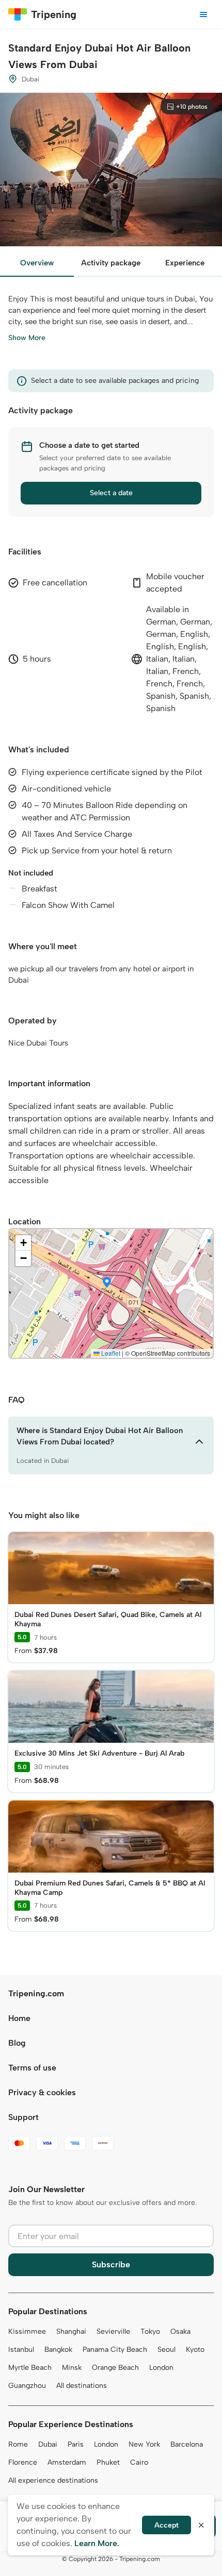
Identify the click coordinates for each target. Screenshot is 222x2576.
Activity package (111, 263)
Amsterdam (67, 2462)
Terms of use (32, 2068)
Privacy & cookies (42, 2092)
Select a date (111, 493)
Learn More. (97, 2543)
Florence (23, 2462)
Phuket (108, 2462)
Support (23, 2117)
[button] (107, 1283)
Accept (166, 2525)
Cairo (139, 2462)
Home (19, 2018)
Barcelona (187, 2444)
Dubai (48, 2444)
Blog (17, 2043)
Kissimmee (27, 2331)
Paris (76, 2444)
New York (144, 2444)
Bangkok (58, 2350)
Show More (27, 338)
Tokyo (150, 2331)
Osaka (180, 2331)
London (161, 2368)
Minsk (72, 2368)
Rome (18, 2444)
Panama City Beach (115, 2350)
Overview (37, 263)
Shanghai (71, 2331)
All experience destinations (53, 2480)
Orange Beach (115, 2368)
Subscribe (111, 2264)
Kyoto (195, 2350)
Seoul (166, 2350)
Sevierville (113, 2331)
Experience (185, 263)
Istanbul (21, 2350)
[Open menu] (203, 14)
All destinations (82, 2386)
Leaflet (110, 1353)
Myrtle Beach (30, 2368)
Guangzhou (27, 2386)
